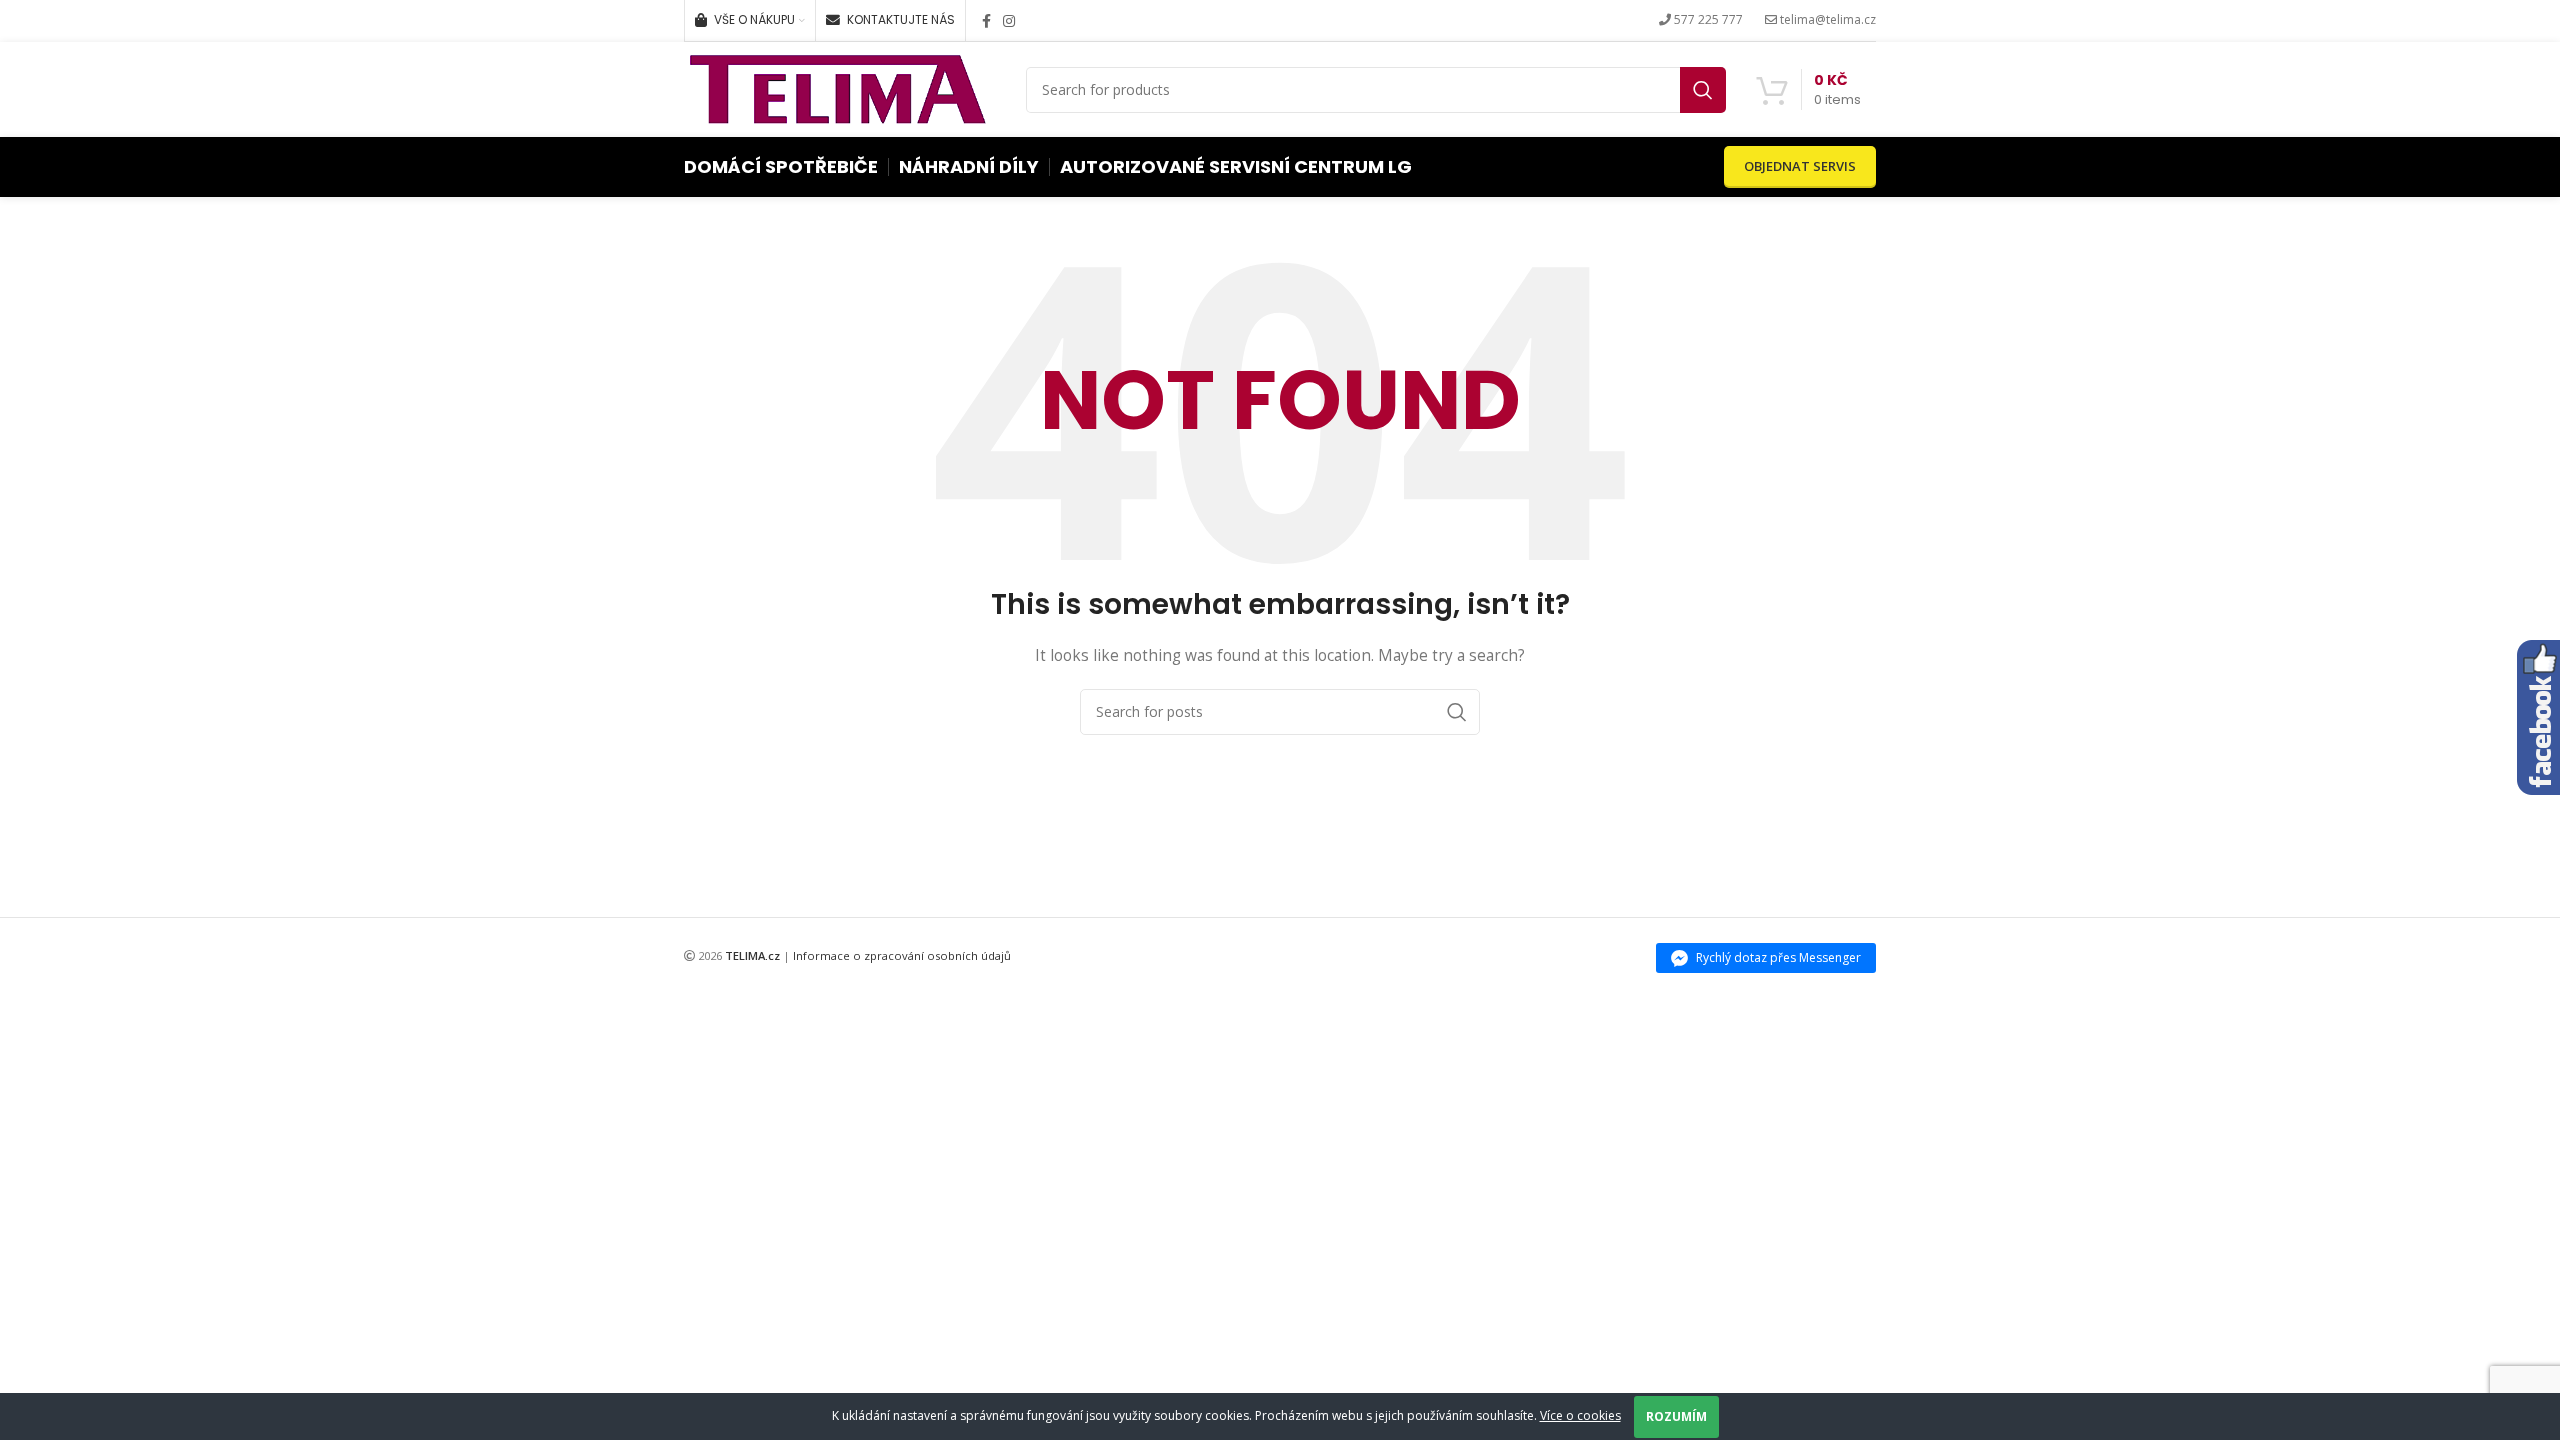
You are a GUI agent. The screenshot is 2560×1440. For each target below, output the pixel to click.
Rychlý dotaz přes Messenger (1778, 957)
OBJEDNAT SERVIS (1800, 166)
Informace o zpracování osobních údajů (902, 955)
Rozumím (1676, 1416)
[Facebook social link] (986, 21)
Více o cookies (1580, 1415)
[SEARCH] (1703, 90)
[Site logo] (838, 87)
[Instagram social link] (1009, 21)
